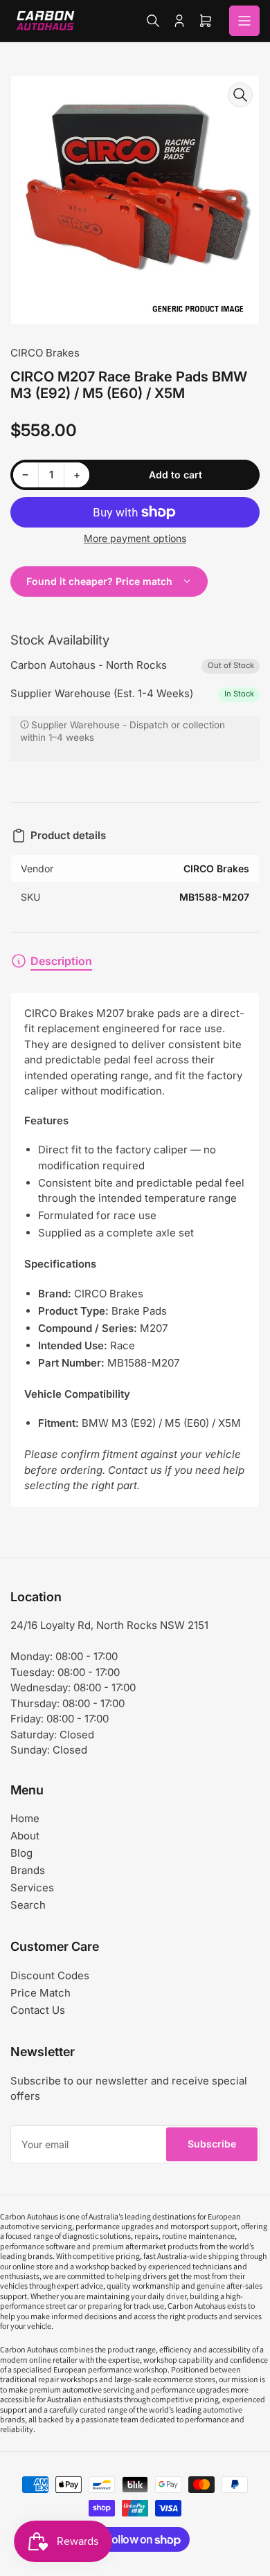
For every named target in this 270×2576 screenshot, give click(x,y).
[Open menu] (244, 21)
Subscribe (212, 2144)
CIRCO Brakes (45, 353)
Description (61, 961)
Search (28, 1905)
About (25, 1836)
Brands (28, 1870)
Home (25, 1818)
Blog (21, 1853)
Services (32, 1888)
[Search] (153, 21)
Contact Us (38, 2010)
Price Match (40, 1993)
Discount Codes (50, 1975)
